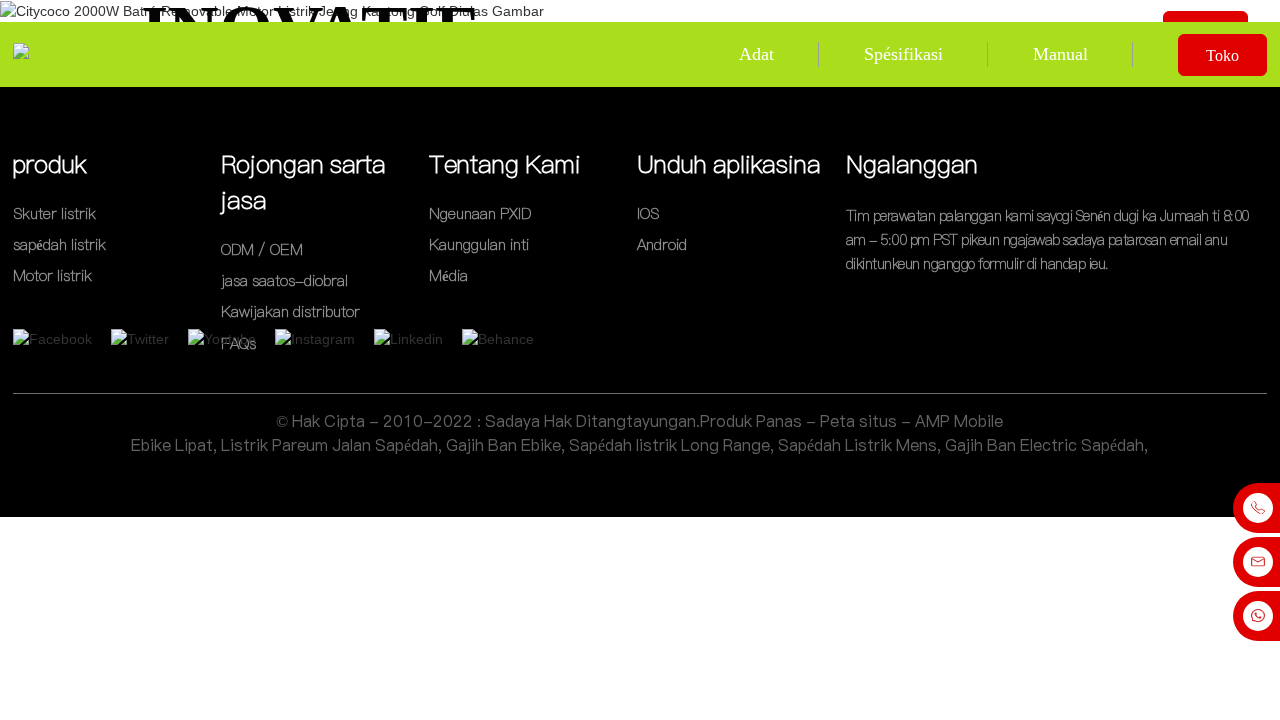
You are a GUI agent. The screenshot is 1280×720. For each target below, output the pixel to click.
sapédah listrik (59, 244)
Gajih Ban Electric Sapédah (1044, 445)
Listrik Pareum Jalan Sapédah (329, 445)
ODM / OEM (262, 249)
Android (662, 244)
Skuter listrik (54, 213)
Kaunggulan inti (479, 244)
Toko (1222, 55)
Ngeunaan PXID (480, 213)
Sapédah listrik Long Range (669, 445)
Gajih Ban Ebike (503, 445)
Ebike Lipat (172, 445)
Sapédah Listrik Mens (857, 445)
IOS (648, 213)
